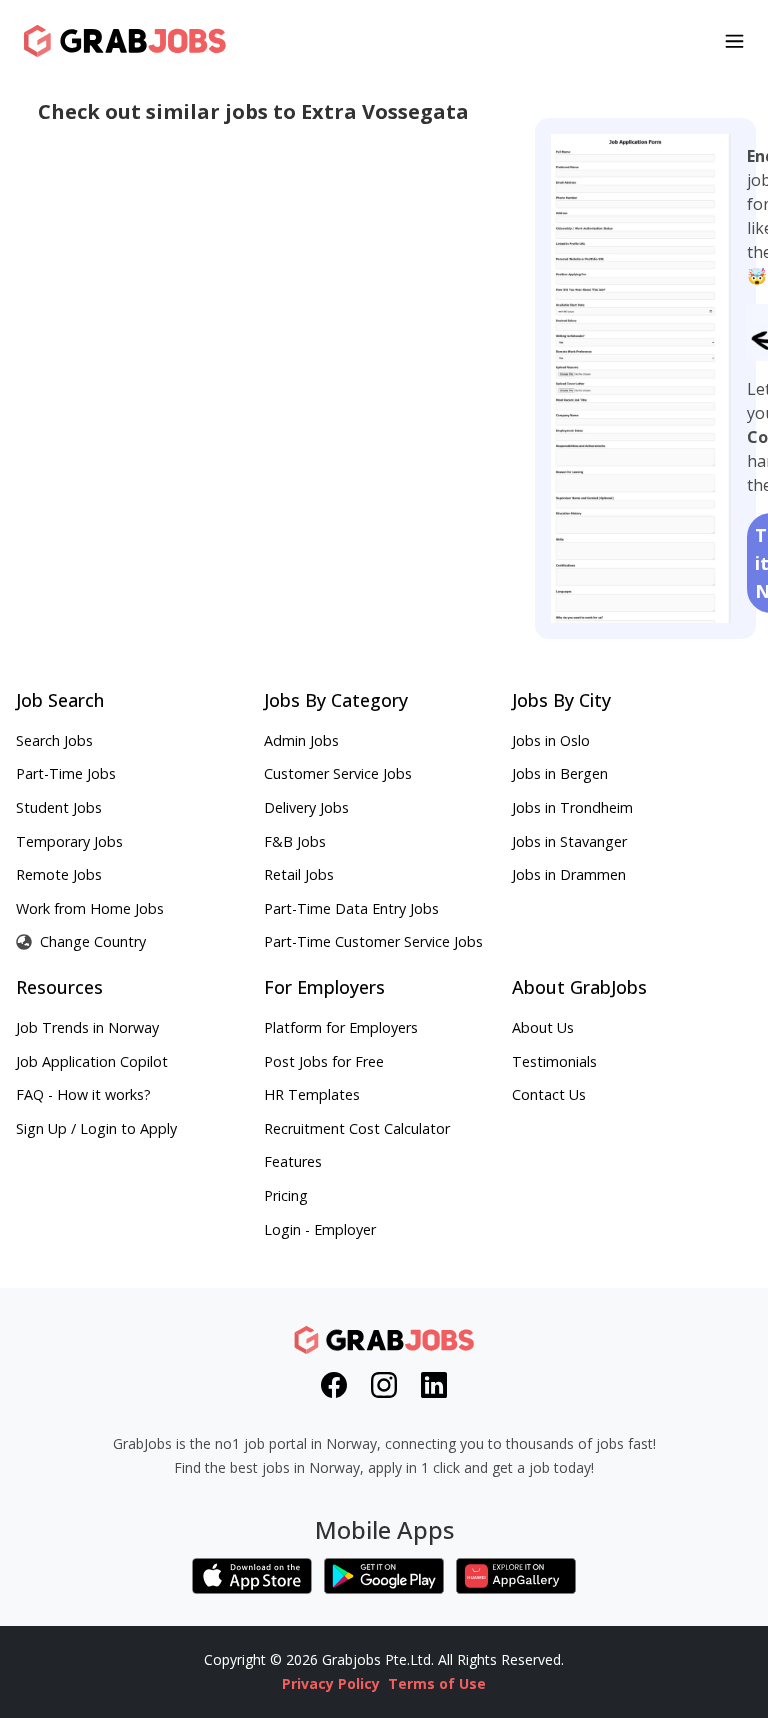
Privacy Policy (331, 1683)
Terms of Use (437, 1683)
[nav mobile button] (734, 41)
